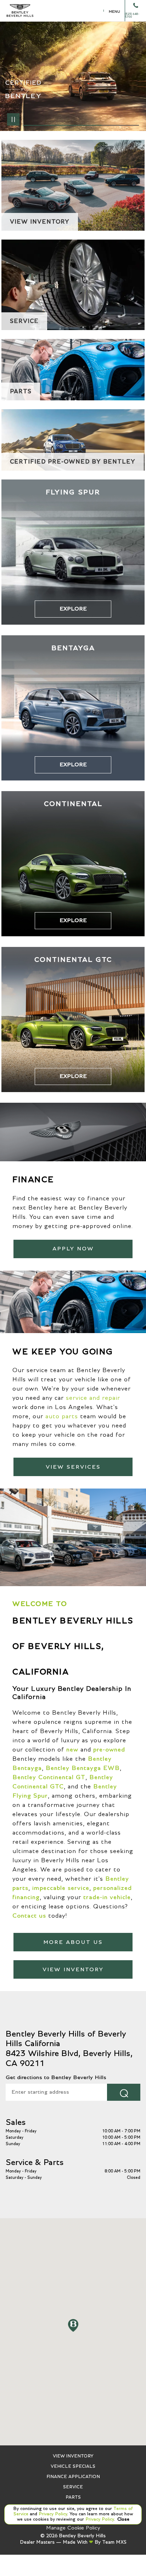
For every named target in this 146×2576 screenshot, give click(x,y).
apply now (73, 1249)
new (72, 1750)
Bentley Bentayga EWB (83, 1768)
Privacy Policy (52, 2514)
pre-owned (109, 1750)
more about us (73, 1942)
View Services (73, 1467)
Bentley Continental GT (49, 1777)
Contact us (29, 1916)
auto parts (62, 1416)
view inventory (73, 1969)
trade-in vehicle (107, 1897)
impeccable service (61, 1888)
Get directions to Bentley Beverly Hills (56, 2077)
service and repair (93, 1398)
